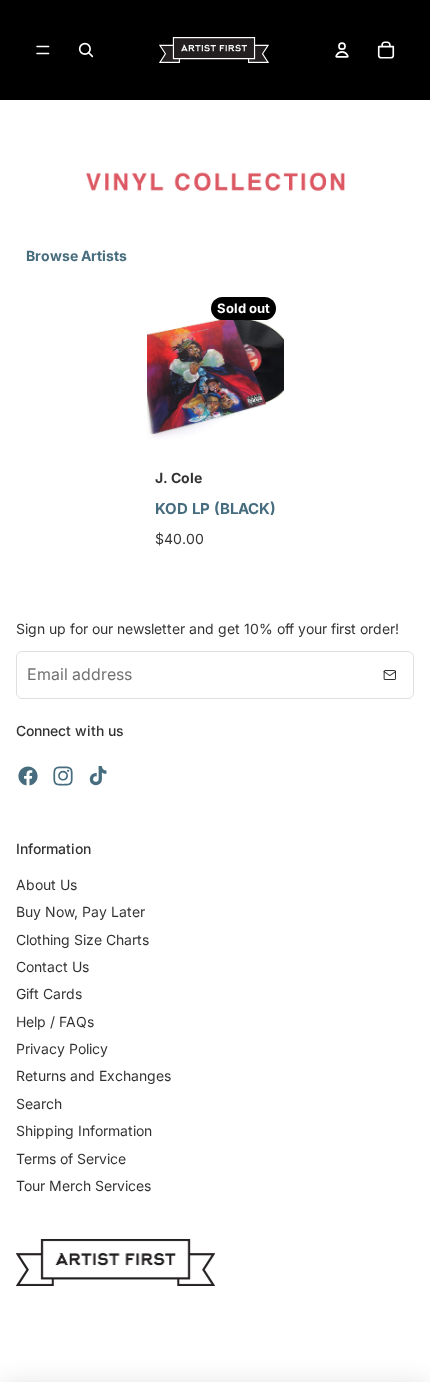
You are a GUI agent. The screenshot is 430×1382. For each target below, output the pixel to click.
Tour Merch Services (83, 1185)
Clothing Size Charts (82, 939)
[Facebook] (28, 776)
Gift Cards (49, 993)
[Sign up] (390, 675)
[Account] (342, 50)
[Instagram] (63, 776)
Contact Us (52, 966)
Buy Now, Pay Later (80, 911)
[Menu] (43, 50)
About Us (46, 884)
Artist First (238, 1352)
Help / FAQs (55, 1021)
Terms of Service (71, 1158)
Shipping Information (84, 1130)
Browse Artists (76, 255)
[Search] (86, 50)
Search (39, 1103)
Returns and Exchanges (93, 1075)
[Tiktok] (98, 776)
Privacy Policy (62, 1048)
